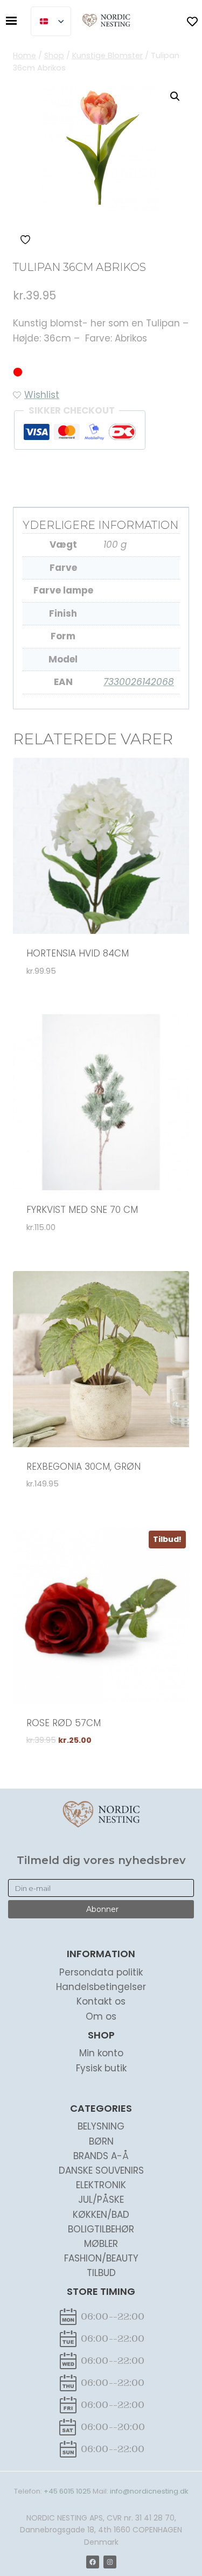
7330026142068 (139, 682)
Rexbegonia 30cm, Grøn (83, 1467)
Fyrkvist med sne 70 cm (82, 1210)
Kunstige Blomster (83, 483)
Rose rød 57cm (64, 1723)
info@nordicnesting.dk (149, 2491)
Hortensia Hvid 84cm (78, 953)
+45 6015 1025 (67, 2491)
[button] (175, 96)
